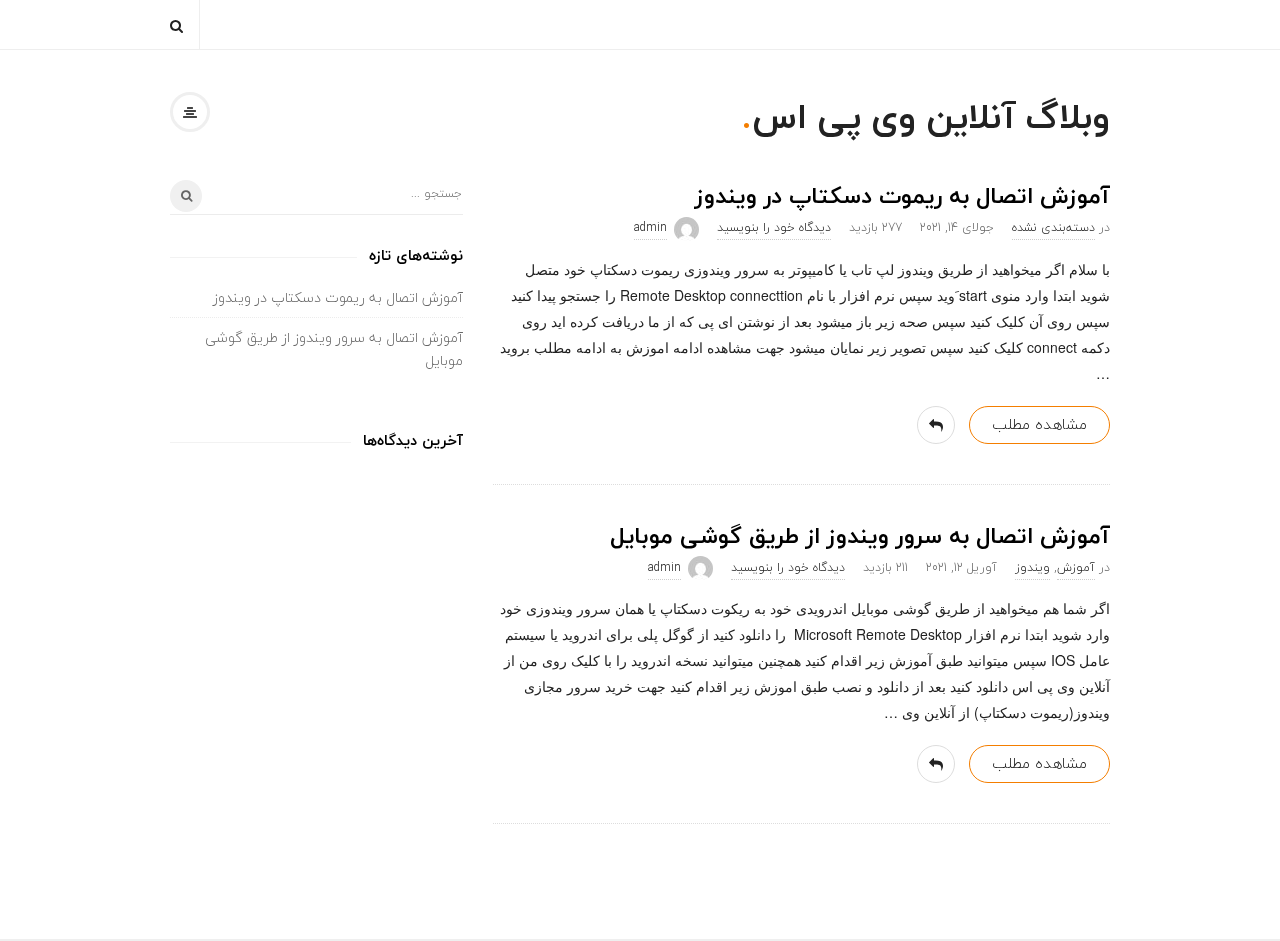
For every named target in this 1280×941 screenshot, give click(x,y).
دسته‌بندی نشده (1053, 227)
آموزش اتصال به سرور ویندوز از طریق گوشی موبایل (860, 536)
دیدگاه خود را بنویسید (774, 227)
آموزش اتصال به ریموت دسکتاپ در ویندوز (902, 196)
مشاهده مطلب (1039, 424)
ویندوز (1032, 567)
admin (650, 227)
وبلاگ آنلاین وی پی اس (931, 116)
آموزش (1076, 567)
